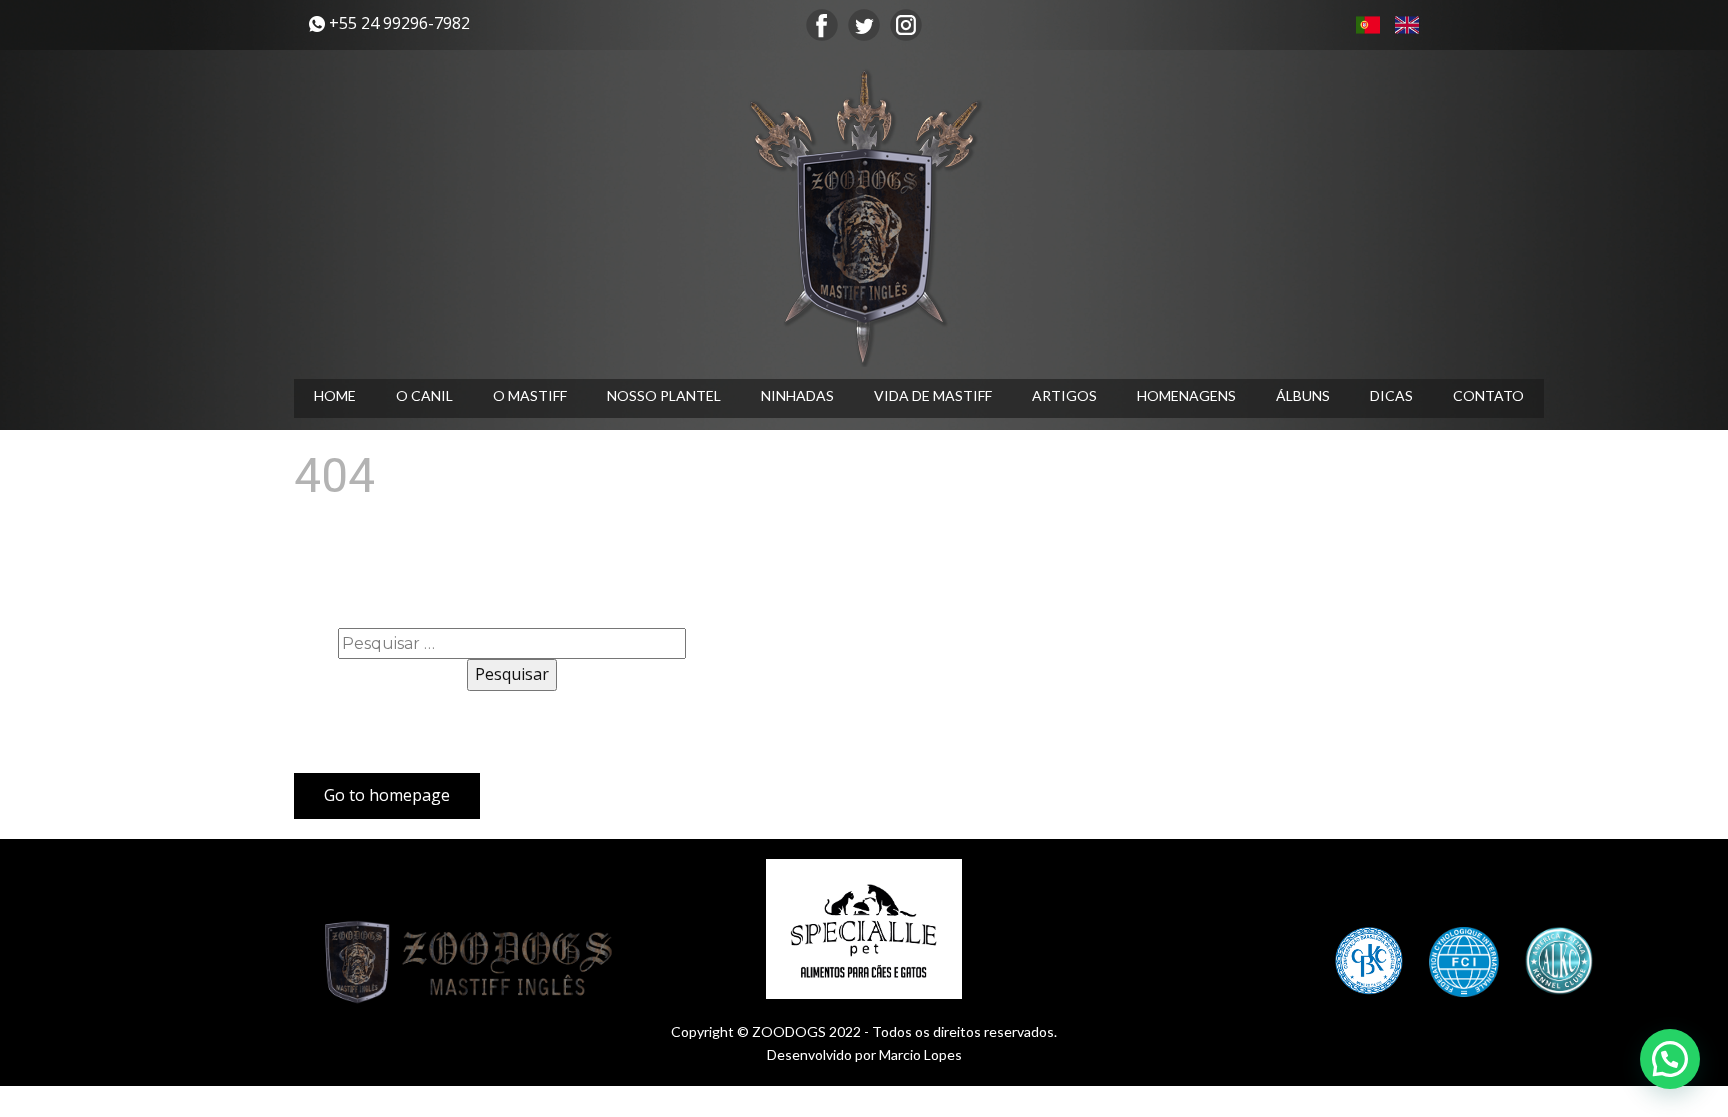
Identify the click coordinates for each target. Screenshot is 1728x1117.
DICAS (1391, 395)
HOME (335, 395)
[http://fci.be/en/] (1464, 962)
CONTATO (1488, 395)
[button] (1670, 1059)
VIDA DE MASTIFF (933, 395)
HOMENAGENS (1186, 395)
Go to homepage (387, 795)
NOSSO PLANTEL (664, 395)
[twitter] (864, 25)
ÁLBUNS (1303, 395)
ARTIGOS (1064, 395)
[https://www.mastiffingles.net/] (864, 217)
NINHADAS (797, 395)
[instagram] (906, 25)
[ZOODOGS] (474, 962)
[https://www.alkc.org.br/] (1559, 961)
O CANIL (424, 395)
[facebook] (822, 25)
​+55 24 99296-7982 (397, 23)
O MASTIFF (530, 395)
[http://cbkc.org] (1369, 961)
